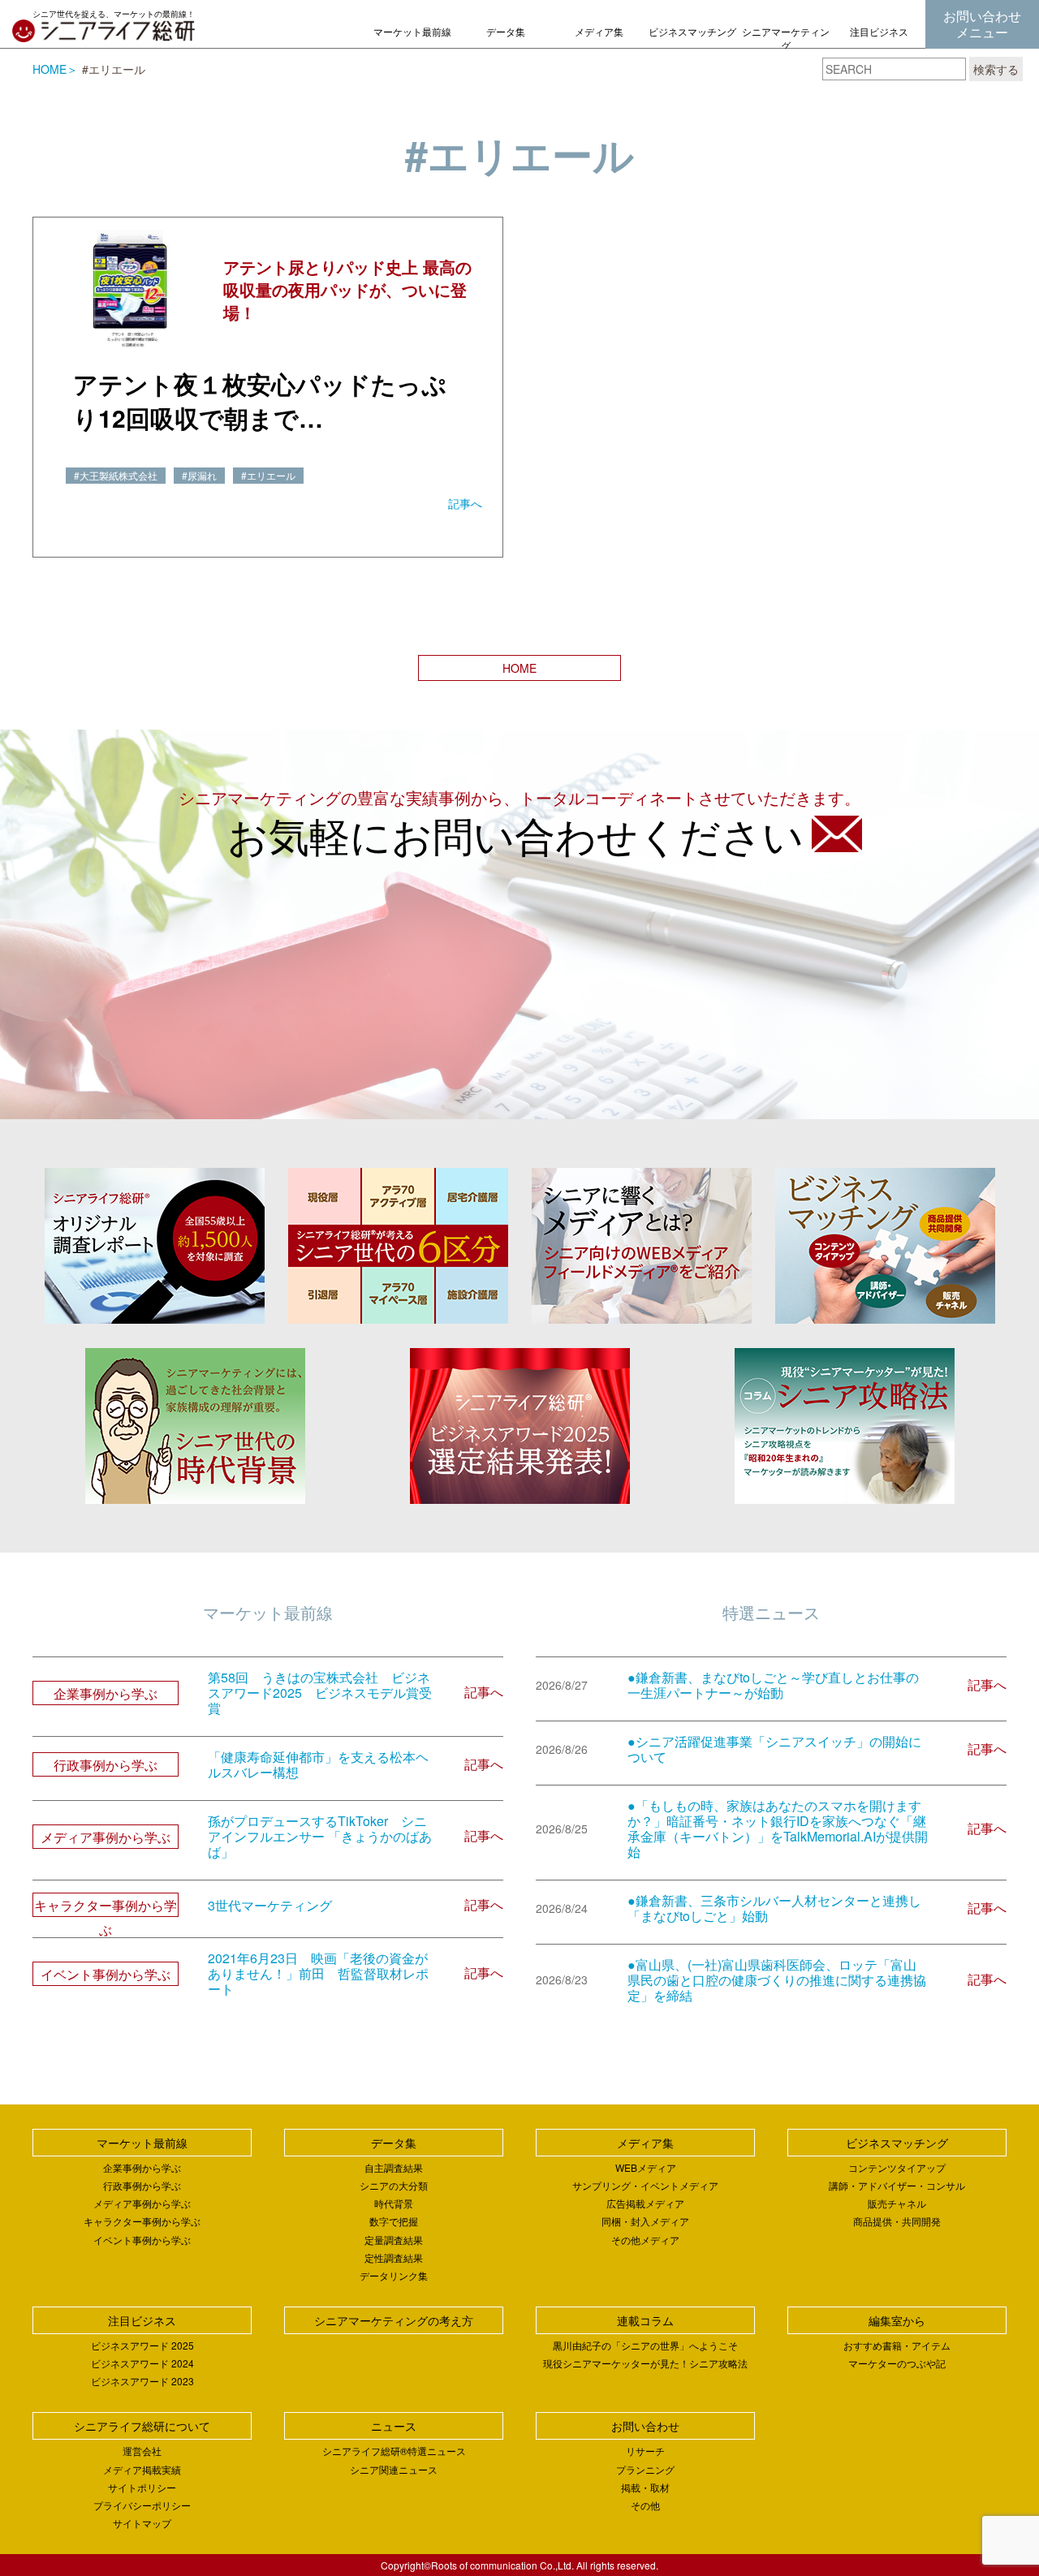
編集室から (897, 2320)
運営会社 (142, 2451)
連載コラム (645, 2320)
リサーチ (645, 2451)
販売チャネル (897, 2203)
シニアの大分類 (394, 2185)
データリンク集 (394, 2275)
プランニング (645, 2469)
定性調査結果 (394, 2257)
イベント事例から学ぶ (142, 2240)
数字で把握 (394, 2221)
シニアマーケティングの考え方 (786, 45)
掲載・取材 (645, 2487)
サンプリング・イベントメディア (645, 2185)
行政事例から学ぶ (142, 2185)
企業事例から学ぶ (142, 2167)
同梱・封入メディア (645, 2221)
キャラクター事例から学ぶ (142, 2221)
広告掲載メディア (645, 2203)
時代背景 (394, 2203)
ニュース (394, 2426)
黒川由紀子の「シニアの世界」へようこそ (645, 2345)
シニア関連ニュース (394, 2469)
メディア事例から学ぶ (142, 2203)
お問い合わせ (645, 2426)
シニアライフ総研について (142, 2426)
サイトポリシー (142, 2487)
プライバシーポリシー (142, 2505)
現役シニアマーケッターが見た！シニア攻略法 (645, 2363)
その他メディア (645, 2240)
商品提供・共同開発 (897, 2221)
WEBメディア (646, 2167)
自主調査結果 (394, 2167)
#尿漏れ (199, 475)
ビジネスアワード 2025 (142, 2345)
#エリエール (268, 475)
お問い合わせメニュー (982, 24)
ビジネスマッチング (692, 31)
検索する (996, 69)
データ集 (506, 31)
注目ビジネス (879, 31)
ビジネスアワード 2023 (142, 2381)
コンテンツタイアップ (897, 2167)
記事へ (465, 503)
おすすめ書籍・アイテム (897, 2345)
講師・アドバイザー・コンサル (897, 2185)
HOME (50, 69)
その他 (645, 2505)
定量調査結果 (394, 2240)
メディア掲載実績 (142, 2469)
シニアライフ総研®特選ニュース (394, 2451)
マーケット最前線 (412, 31)
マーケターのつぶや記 (897, 2363)
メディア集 (599, 31)
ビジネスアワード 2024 (142, 2363)
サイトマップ (142, 2523)
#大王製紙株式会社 (116, 475)
